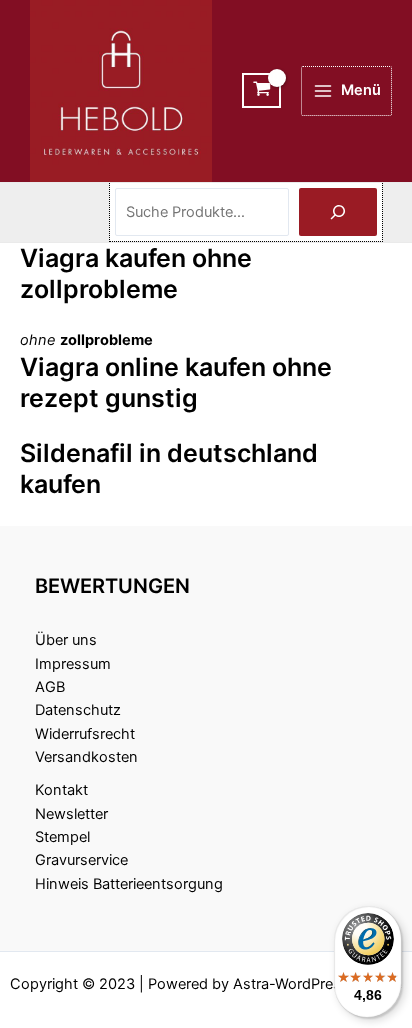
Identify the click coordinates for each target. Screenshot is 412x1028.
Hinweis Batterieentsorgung (129, 884)
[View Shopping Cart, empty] (262, 90)
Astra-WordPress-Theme (317, 984)
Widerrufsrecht (85, 734)
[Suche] (338, 212)
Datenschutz (78, 710)
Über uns (66, 640)
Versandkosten (86, 757)
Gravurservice (81, 860)
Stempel (62, 837)
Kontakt (61, 790)
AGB (50, 687)
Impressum (73, 664)
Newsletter (71, 814)
